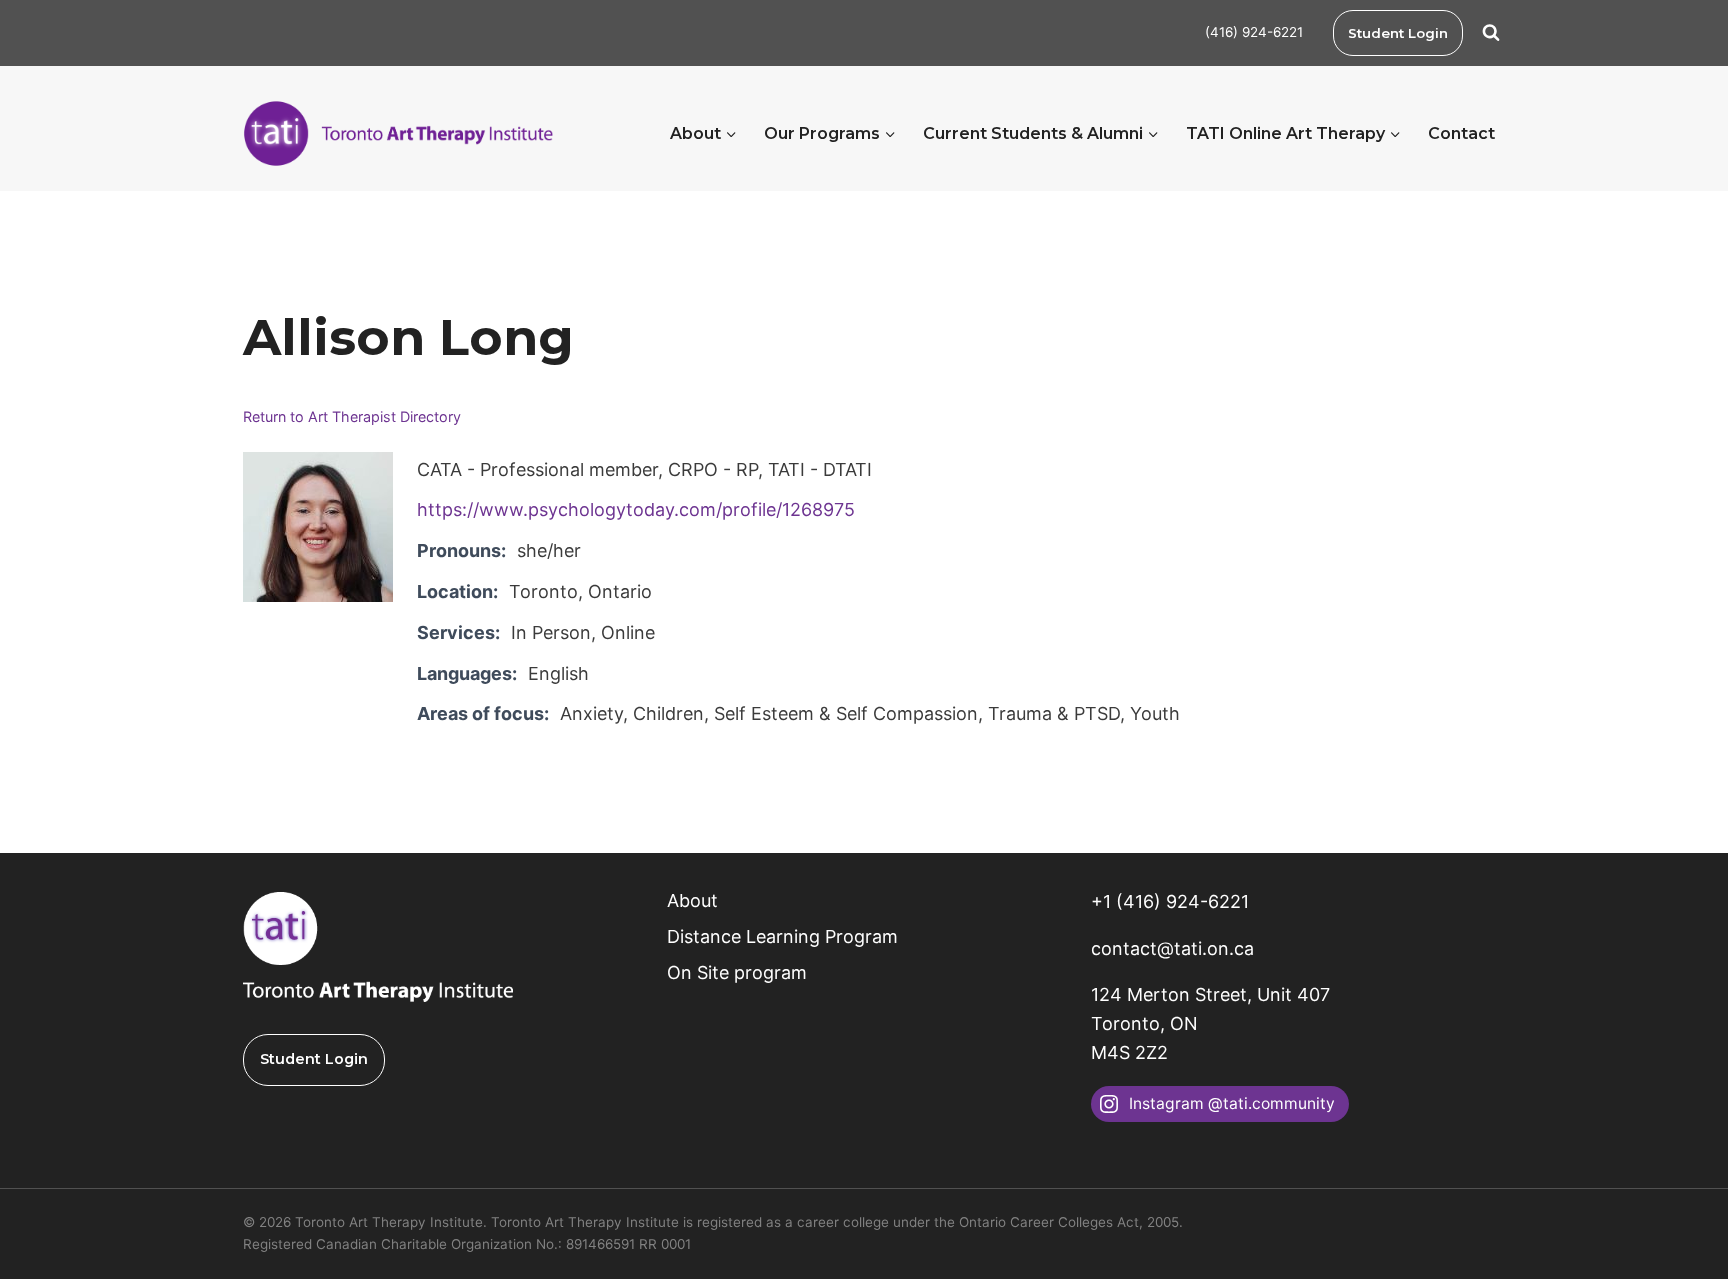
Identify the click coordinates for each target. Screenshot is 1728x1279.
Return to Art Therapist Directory (352, 416)
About (692, 900)
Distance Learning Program (782, 936)
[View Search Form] (1491, 33)
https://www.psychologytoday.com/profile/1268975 (636, 509)
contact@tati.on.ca (1172, 948)
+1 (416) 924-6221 (1170, 901)
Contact (1461, 133)
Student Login (1398, 33)
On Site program (737, 972)
